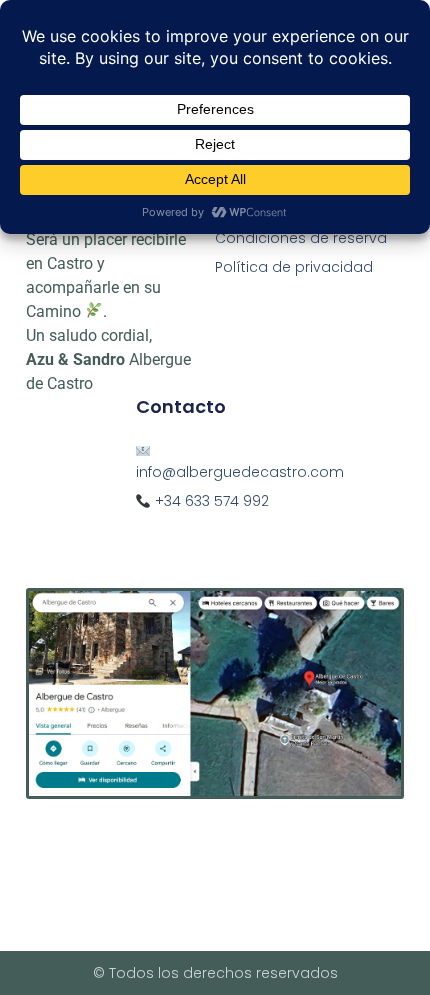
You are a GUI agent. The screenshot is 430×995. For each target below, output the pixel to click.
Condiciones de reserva (301, 238)
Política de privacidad (294, 267)
